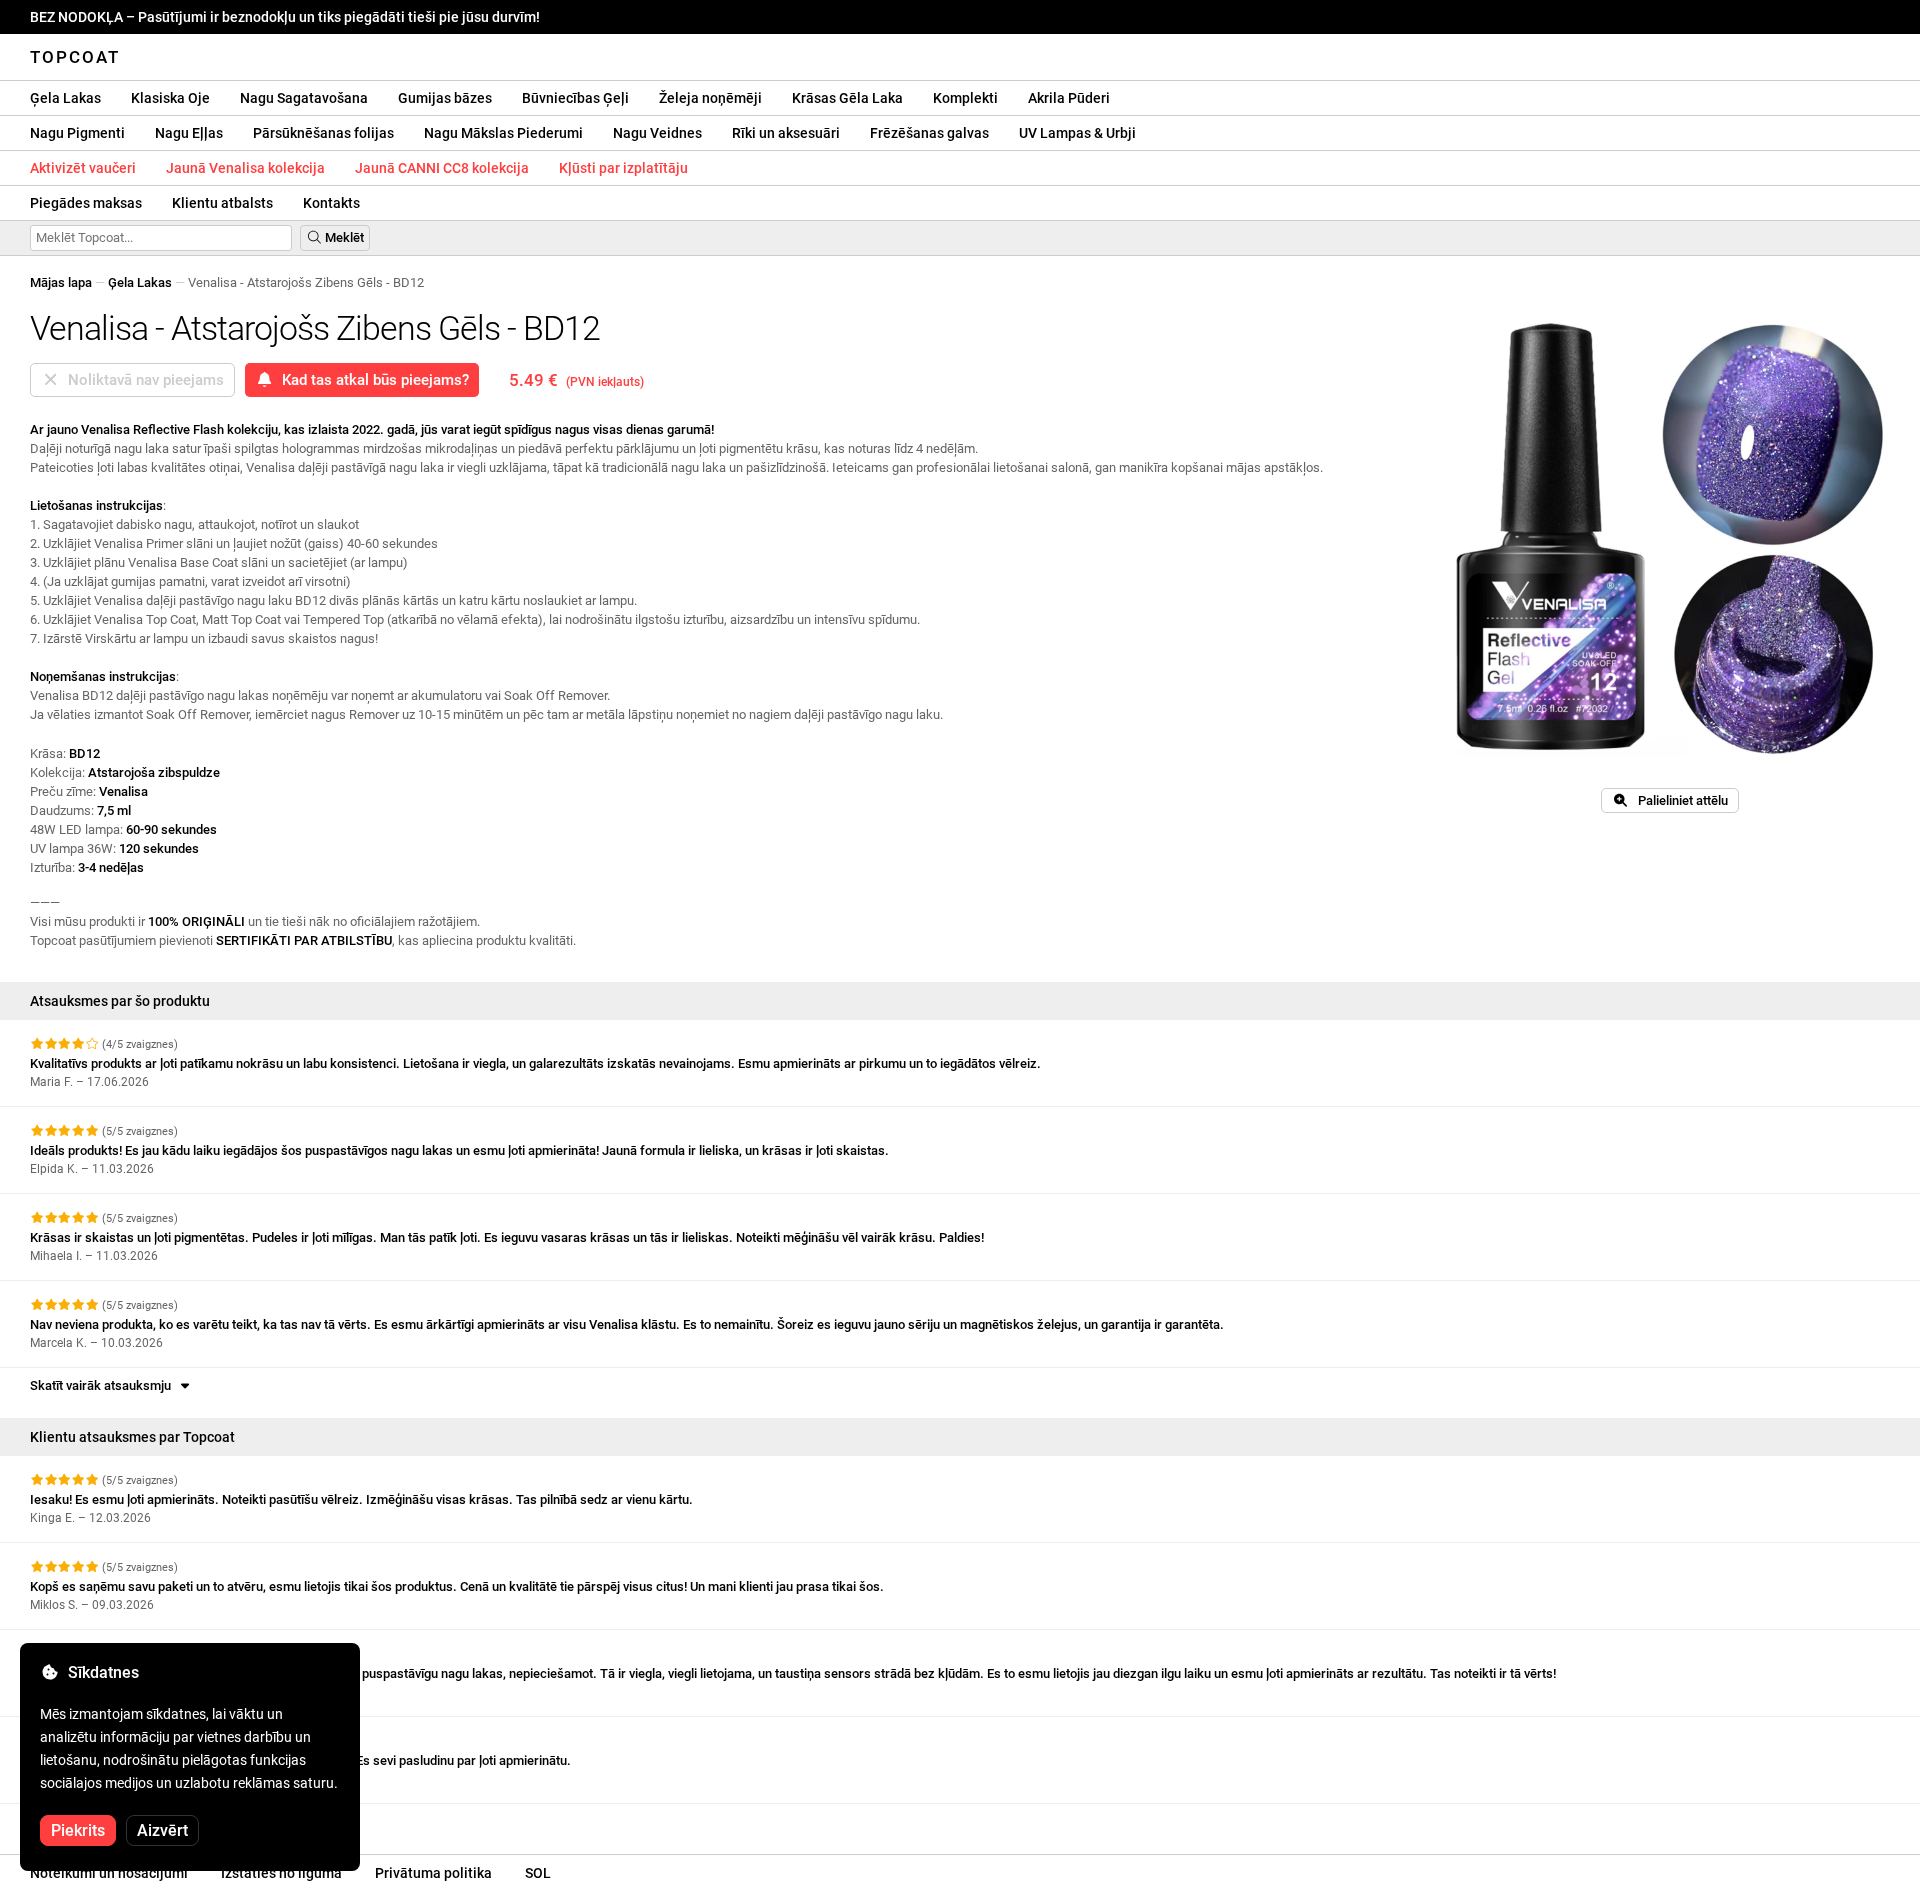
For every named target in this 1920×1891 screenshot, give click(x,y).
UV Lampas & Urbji (1077, 133)
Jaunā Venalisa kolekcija (245, 168)
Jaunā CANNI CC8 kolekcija (442, 168)
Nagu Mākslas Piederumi (503, 133)
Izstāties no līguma (281, 1873)
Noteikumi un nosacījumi (109, 1873)
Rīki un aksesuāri (786, 133)
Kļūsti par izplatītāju (623, 168)
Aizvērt (162, 1830)
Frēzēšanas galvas (929, 133)
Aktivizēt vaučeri (83, 168)
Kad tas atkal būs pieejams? (371, 380)
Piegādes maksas (86, 203)
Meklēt (343, 237)
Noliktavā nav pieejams (142, 380)
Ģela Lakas (65, 98)
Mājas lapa (61, 282)
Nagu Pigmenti (77, 133)
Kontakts (331, 203)
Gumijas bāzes (445, 98)
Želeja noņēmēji (710, 98)
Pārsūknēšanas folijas (323, 133)
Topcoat (75, 57)
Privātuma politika (433, 1873)
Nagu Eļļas (189, 133)
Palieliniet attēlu (1678, 800)
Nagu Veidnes (657, 133)
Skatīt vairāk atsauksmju (103, 1385)
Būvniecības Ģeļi (575, 98)
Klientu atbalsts (222, 203)
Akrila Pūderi (1069, 98)
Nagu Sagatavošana (304, 98)
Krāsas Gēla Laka (847, 98)
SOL (538, 1873)
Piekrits (78, 1830)
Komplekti (965, 98)
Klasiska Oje (170, 98)
